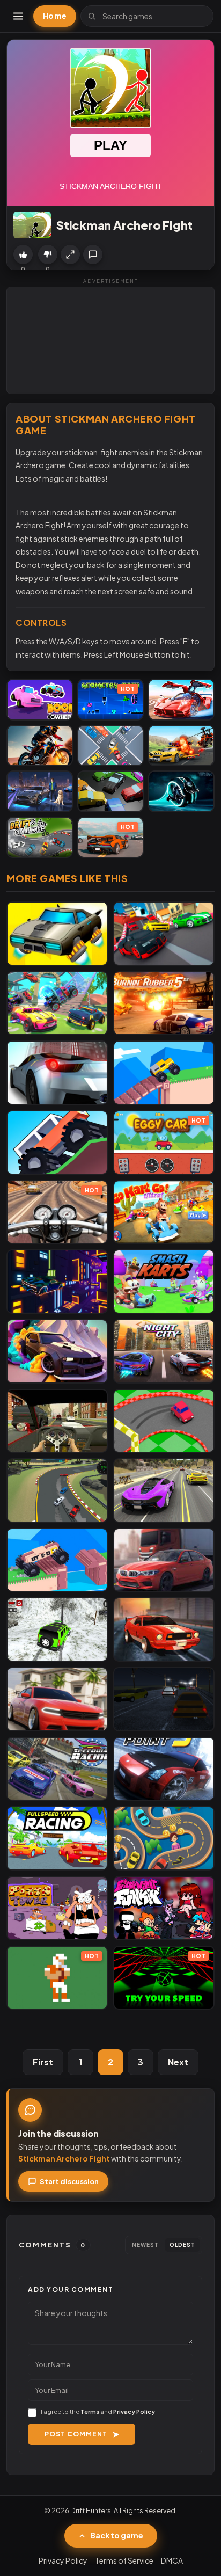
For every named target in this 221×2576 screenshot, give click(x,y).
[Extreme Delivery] (57, 1560)
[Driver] (164, 1838)
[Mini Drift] (164, 1421)
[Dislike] (48, 254)
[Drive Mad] (164, 1073)
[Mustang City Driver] (40, 791)
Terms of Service (124, 2560)
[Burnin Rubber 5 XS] (164, 1003)
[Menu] (18, 16)
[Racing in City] (57, 1421)
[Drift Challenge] (40, 838)
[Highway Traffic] (164, 1699)
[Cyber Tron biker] (181, 791)
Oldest (182, 2245)
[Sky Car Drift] (57, 1351)
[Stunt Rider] (40, 746)
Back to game (117, 2535)
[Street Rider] (164, 1629)
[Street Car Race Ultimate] (164, 1490)
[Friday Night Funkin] (164, 1908)
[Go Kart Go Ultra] (164, 1212)
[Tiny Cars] (110, 746)
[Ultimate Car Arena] (57, 1699)
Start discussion (69, 2181)
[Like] (23, 254)
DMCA (172, 2560)
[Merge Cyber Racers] (57, 934)
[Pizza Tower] (57, 1908)
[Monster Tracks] (57, 1143)
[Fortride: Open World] (57, 1003)
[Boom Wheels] (40, 700)
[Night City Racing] (164, 1351)
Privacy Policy (134, 2411)
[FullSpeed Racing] (57, 1838)
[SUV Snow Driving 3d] (57, 1629)
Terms (90, 2411)
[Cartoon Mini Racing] (164, 934)
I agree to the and (98, 2411)
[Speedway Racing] (57, 1769)
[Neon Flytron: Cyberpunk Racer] (57, 1282)
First (43, 2062)
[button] (70, 254)
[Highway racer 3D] (57, 1073)
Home (55, 16)
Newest (145, 2245)
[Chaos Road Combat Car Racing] (181, 746)
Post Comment (76, 2434)
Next (178, 2062)
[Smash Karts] (164, 1282)
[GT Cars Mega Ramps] (181, 700)
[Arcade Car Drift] (57, 1490)
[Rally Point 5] (164, 1769)
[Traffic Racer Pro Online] (164, 1560)
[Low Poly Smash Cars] (110, 791)
